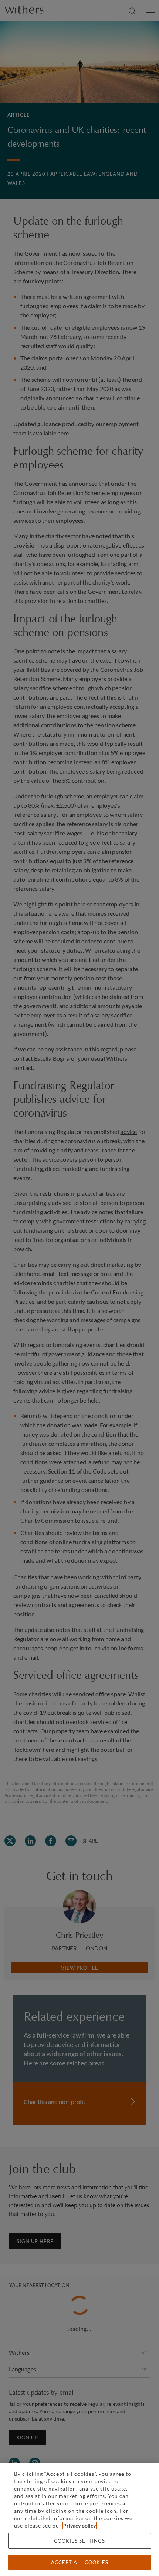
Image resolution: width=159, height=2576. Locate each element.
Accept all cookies (80, 2562)
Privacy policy (79, 2526)
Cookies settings (79, 2541)
